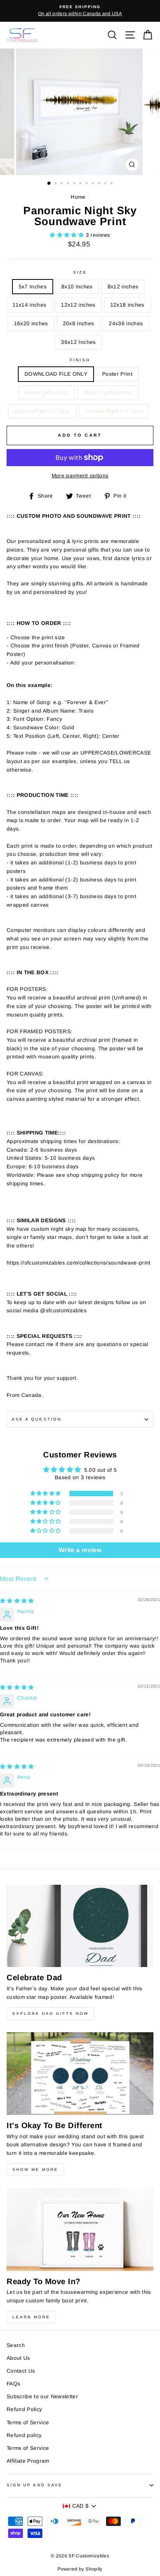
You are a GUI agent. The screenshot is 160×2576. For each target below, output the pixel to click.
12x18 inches (127, 305)
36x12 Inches (78, 342)
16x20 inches (31, 324)
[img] (17, 1601)
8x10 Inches (77, 287)
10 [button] (106, 184)
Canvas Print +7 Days (42, 411)
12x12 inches (78, 305)
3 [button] (63, 184)
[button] (68, 235)
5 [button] (75, 184)
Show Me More (35, 2169)
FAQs (13, 2384)
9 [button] (100, 184)
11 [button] (112, 184)
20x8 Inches (79, 324)
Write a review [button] (80, 1550)
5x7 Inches (33, 287)
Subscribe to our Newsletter (42, 2396)
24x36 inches (126, 324)
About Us (18, 2358)
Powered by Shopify (80, 2569)
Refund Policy (24, 2409)
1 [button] (49, 184)
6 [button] (81, 184)
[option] (80, 11)
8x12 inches (123, 287)
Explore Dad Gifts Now (50, 2013)
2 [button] (56, 184)
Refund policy (24, 2435)
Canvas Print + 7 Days (114, 411)
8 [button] (94, 184)
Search (16, 2345)
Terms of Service (28, 2422)
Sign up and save (35, 2485)
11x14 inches (29, 305)
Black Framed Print (108, 393)
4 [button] (69, 184)
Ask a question (37, 1419)
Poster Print (117, 374)
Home (78, 197)
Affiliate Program (28, 2461)
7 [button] (87, 184)
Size (80, 272)
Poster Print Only (47, 393)
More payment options (80, 476)
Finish (80, 360)
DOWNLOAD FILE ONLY (56, 374)
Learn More (31, 2317)
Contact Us (21, 2371)
